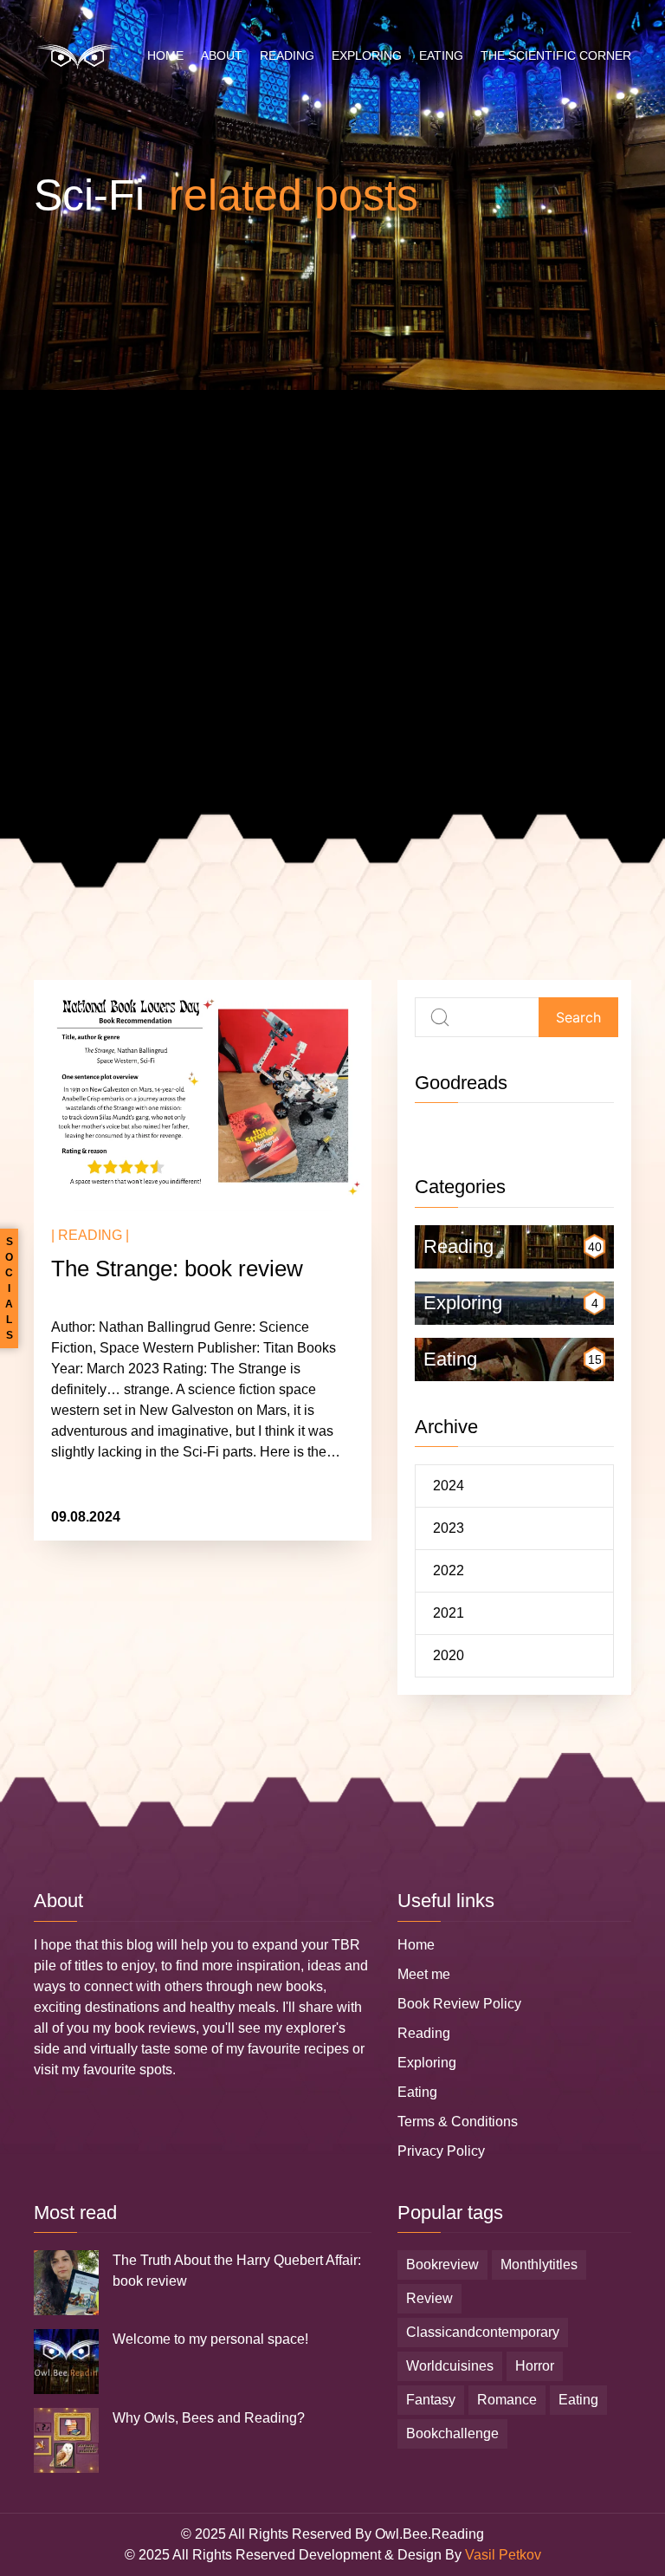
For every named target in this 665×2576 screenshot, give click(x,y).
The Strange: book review (177, 1269)
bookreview (442, 2265)
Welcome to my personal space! (210, 2339)
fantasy (431, 2400)
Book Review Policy (459, 2004)
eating (578, 2400)
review (429, 2298)
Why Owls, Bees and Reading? (209, 2418)
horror (535, 2366)
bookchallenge (452, 2433)
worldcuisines (450, 2366)
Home (165, 55)
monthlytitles (539, 2265)
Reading (287, 55)
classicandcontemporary (483, 2332)
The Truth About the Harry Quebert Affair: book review (237, 2271)
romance (507, 2400)
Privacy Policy (441, 2151)
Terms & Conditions (458, 2122)
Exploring (367, 55)
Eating (441, 55)
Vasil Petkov (503, 2555)
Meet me (424, 1974)
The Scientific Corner (556, 55)
